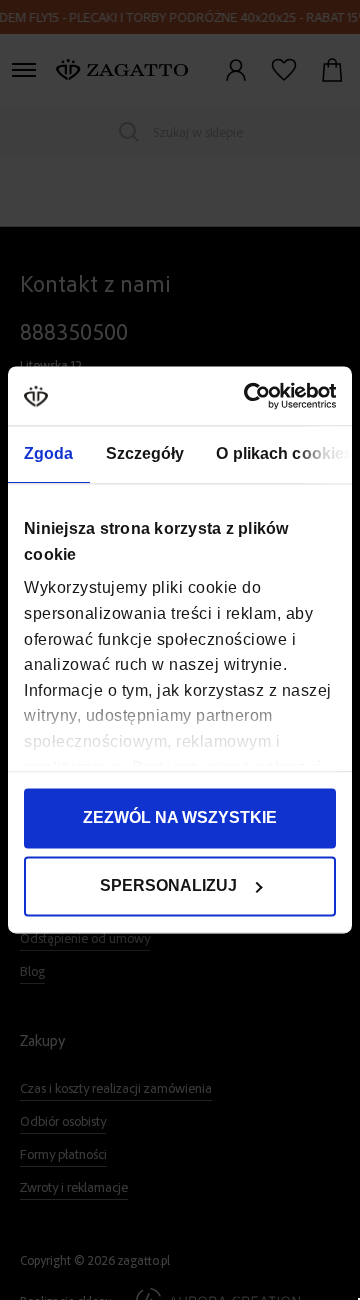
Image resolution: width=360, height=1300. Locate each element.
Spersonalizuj (168, 886)
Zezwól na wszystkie (180, 818)
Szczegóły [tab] (145, 454)
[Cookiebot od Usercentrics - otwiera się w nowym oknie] (253, 395)
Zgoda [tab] (49, 454)
